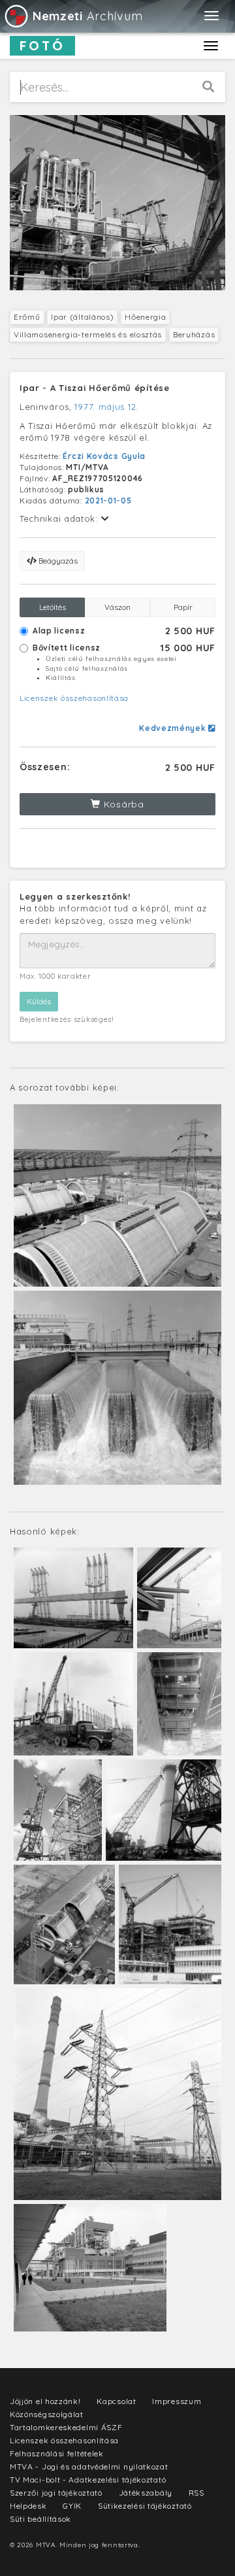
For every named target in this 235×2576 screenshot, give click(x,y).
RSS (196, 2493)
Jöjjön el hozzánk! (45, 2401)
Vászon (117, 607)
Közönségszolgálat (47, 2414)
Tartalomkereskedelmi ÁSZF (66, 2427)
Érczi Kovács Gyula (104, 456)
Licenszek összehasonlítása (74, 698)
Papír (183, 607)
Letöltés (53, 607)
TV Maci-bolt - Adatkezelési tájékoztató (88, 2480)
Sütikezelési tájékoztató (145, 2506)
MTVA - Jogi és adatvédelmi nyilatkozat (89, 2466)
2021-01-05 (108, 500)
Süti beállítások (40, 2519)
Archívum (87, 16)
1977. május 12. (106, 407)
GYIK (72, 2506)
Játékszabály (146, 2493)
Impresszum (177, 2401)
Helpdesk (28, 2506)
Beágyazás (57, 561)
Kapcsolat (116, 2401)
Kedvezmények (174, 728)
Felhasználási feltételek (57, 2453)
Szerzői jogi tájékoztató (56, 2493)
